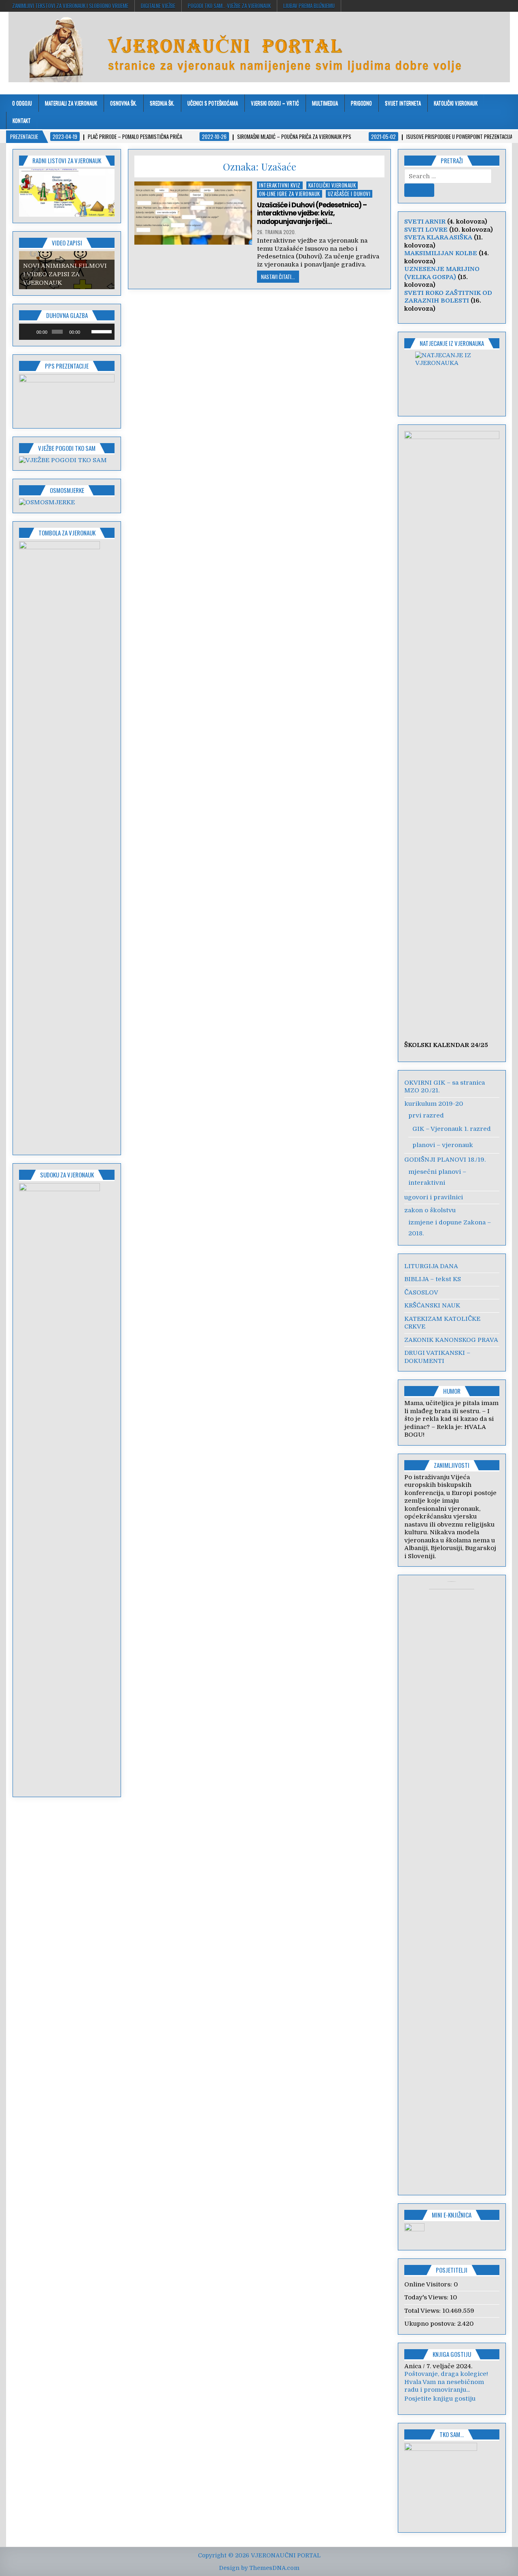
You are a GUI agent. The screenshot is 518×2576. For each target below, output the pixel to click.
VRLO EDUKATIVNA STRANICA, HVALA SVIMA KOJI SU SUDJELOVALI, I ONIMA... (452, 2390)
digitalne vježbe (158, 6)
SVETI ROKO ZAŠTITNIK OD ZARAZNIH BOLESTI (448, 297)
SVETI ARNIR (425, 222)
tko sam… (452, 2442)
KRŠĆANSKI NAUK (432, 1305)
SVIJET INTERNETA (403, 103)
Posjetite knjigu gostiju (440, 2407)
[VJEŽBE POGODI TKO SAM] (63, 460)
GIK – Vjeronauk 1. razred (452, 1129)
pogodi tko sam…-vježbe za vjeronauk (229, 6)
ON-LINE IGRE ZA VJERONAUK (290, 194)
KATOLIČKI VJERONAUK (456, 103)
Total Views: (423, 2311)
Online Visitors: (429, 2284)
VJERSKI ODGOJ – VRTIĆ (275, 103)
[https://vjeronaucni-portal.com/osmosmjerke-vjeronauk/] (47, 502)
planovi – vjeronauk (443, 1145)
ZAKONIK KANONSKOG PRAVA (451, 1340)
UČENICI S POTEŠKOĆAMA (213, 103)
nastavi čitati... (278, 277)
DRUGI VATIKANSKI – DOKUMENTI (437, 1357)
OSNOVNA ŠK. (123, 103)
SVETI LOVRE (426, 230)
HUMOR (452, 1391)
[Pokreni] (30, 332)
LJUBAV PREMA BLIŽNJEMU (309, 6)
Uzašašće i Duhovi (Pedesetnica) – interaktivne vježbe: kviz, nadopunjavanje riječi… (312, 213)
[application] (67, 332)
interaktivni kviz (280, 185)
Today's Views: (427, 2297)
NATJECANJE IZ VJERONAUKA (452, 343)
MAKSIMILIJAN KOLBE (441, 253)
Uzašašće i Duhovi (349, 194)
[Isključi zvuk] (87, 332)
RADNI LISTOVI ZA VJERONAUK (67, 160)
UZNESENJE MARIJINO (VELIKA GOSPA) (442, 273)
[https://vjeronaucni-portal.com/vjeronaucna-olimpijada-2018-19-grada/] (452, 379)
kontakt (22, 120)
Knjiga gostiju (452, 2354)
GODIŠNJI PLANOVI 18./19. (445, 1160)
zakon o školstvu (430, 1210)
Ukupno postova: (431, 2324)
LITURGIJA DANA (431, 1266)
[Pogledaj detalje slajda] (67, 398)
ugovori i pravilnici (434, 1197)
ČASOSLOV (421, 1292)
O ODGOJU (22, 103)
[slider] (101, 331)
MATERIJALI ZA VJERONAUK (71, 103)
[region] (67, 193)
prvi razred (426, 1115)
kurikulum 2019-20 (434, 1104)
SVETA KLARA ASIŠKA (438, 237)
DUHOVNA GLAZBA (67, 315)
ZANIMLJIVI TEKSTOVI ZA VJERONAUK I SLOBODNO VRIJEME (70, 6)
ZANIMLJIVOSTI (452, 1465)
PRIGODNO (361, 103)
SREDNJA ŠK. (162, 103)
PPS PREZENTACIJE (67, 366)
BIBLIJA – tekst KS (433, 1279)
